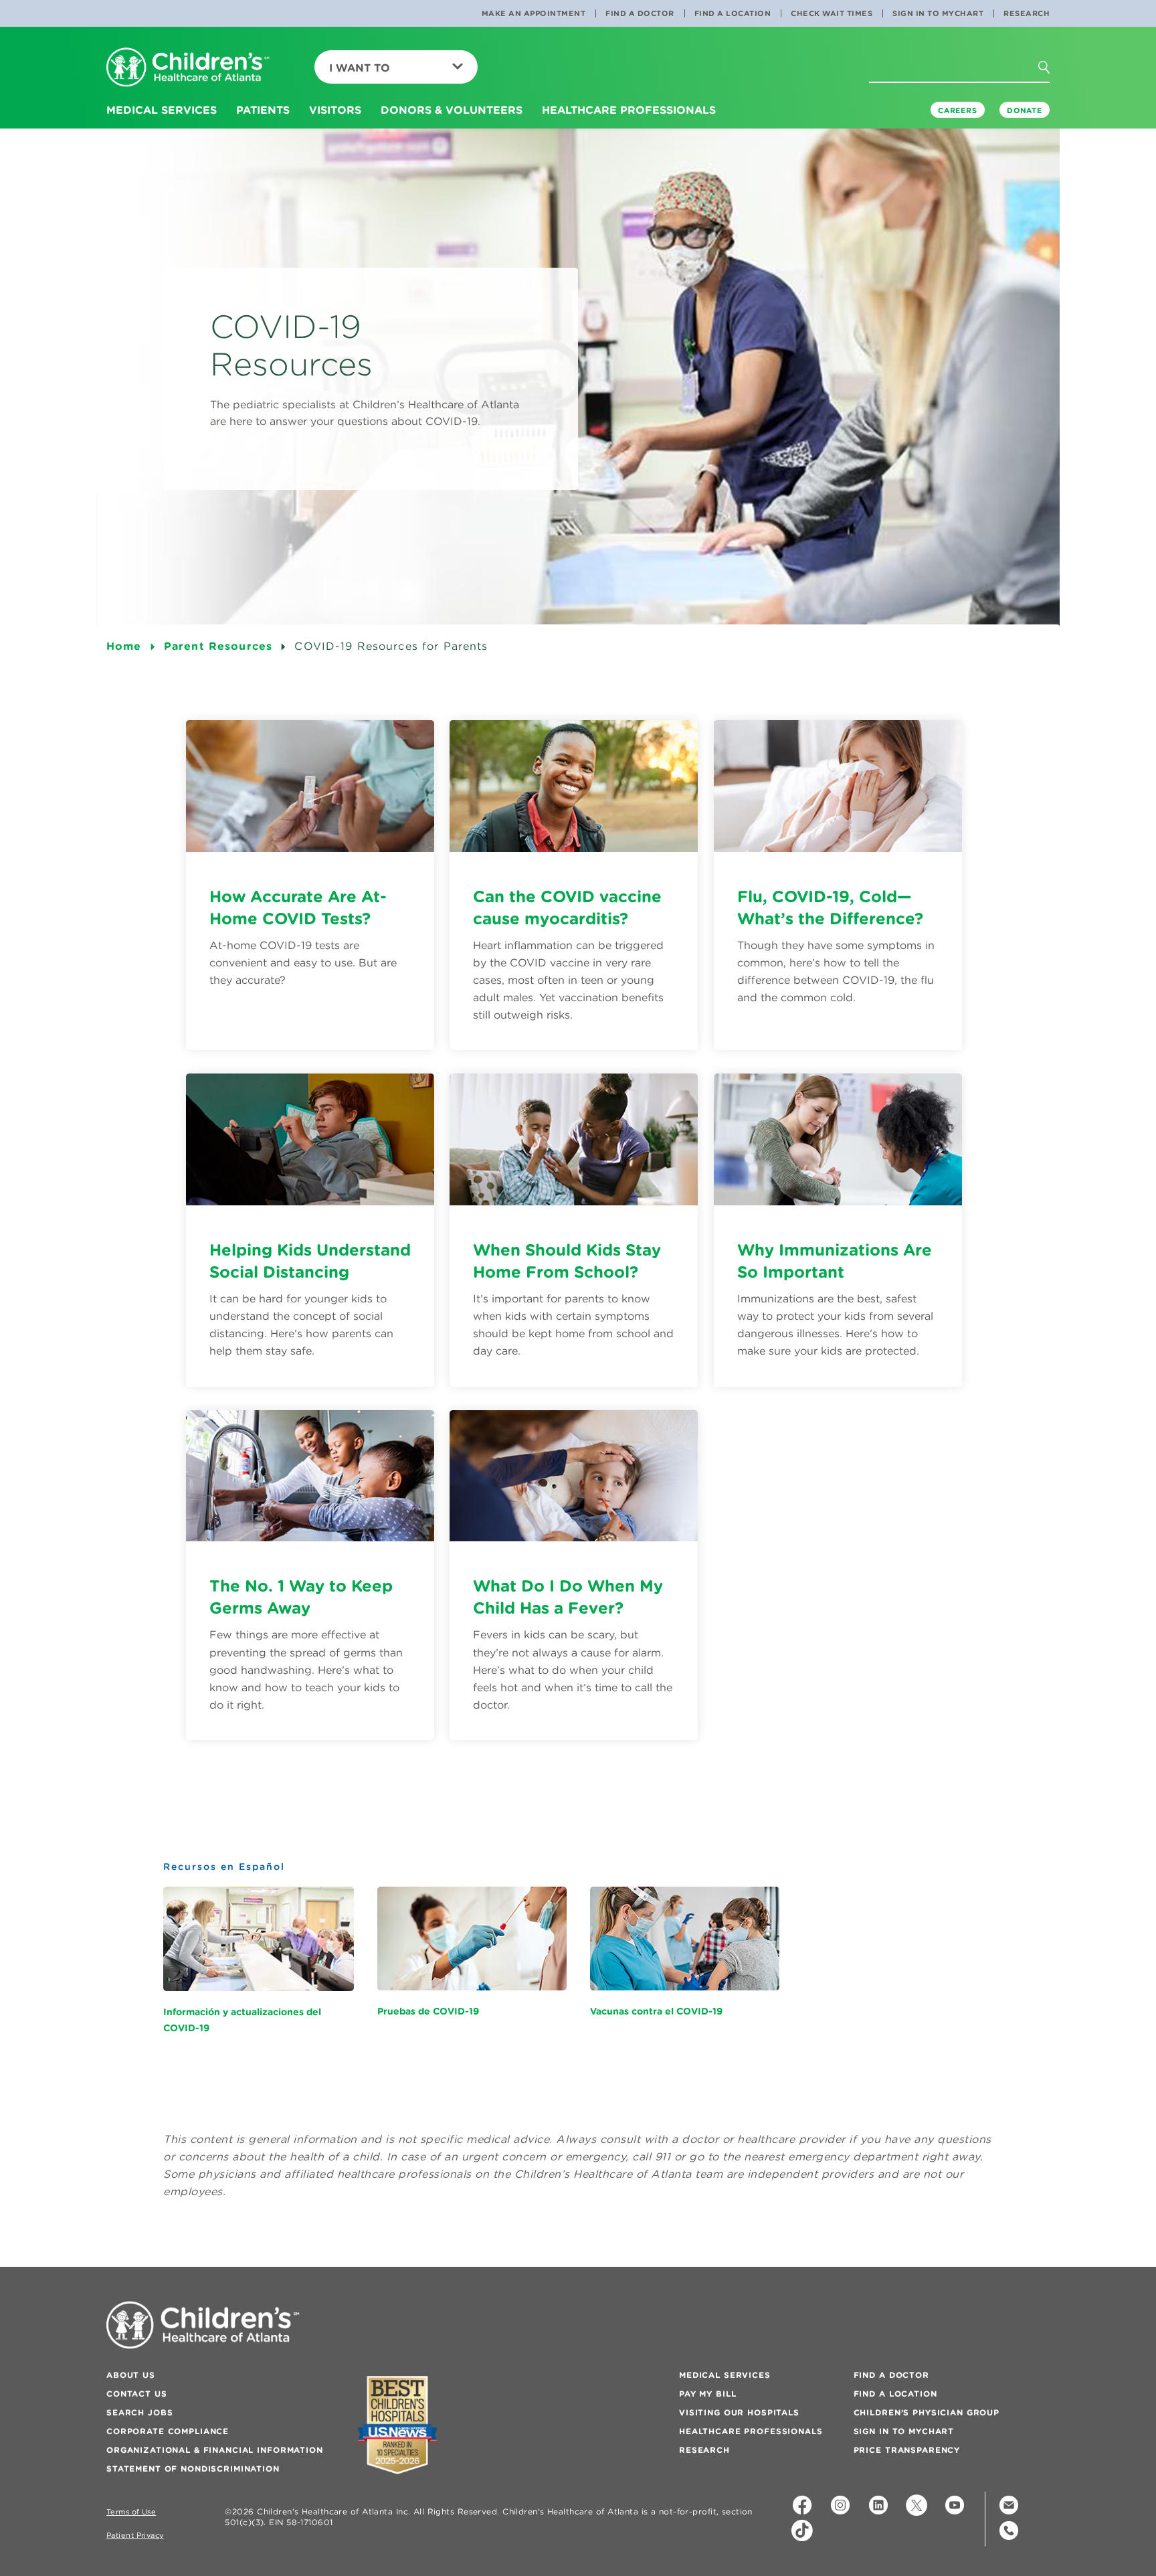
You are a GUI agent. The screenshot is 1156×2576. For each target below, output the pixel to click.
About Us (131, 2375)
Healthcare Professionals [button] (629, 110)
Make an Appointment (534, 13)
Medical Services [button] (162, 110)
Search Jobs (139, 2412)
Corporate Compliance (168, 2431)
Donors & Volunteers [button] (452, 110)
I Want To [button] (360, 68)
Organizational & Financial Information (215, 2450)
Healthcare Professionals (751, 2431)
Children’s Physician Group (927, 2412)
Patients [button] (263, 110)
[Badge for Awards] (397, 2425)
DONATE (1025, 110)
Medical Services (725, 2375)
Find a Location (733, 13)
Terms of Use (131, 2512)
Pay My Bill (707, 2394)
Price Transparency (907, 2450)
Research (1027, 13)
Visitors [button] (335, 110)
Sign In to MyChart (938, 13)
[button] (1056, 93)
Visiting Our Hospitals (739, 2412)
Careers (958, 110)
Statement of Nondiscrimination (193, 2469)
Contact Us (137, 2394)
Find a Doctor (640, 13)
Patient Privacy (135, 2536)
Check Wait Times (832, 13)
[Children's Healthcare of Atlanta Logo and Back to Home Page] (188, 68)
